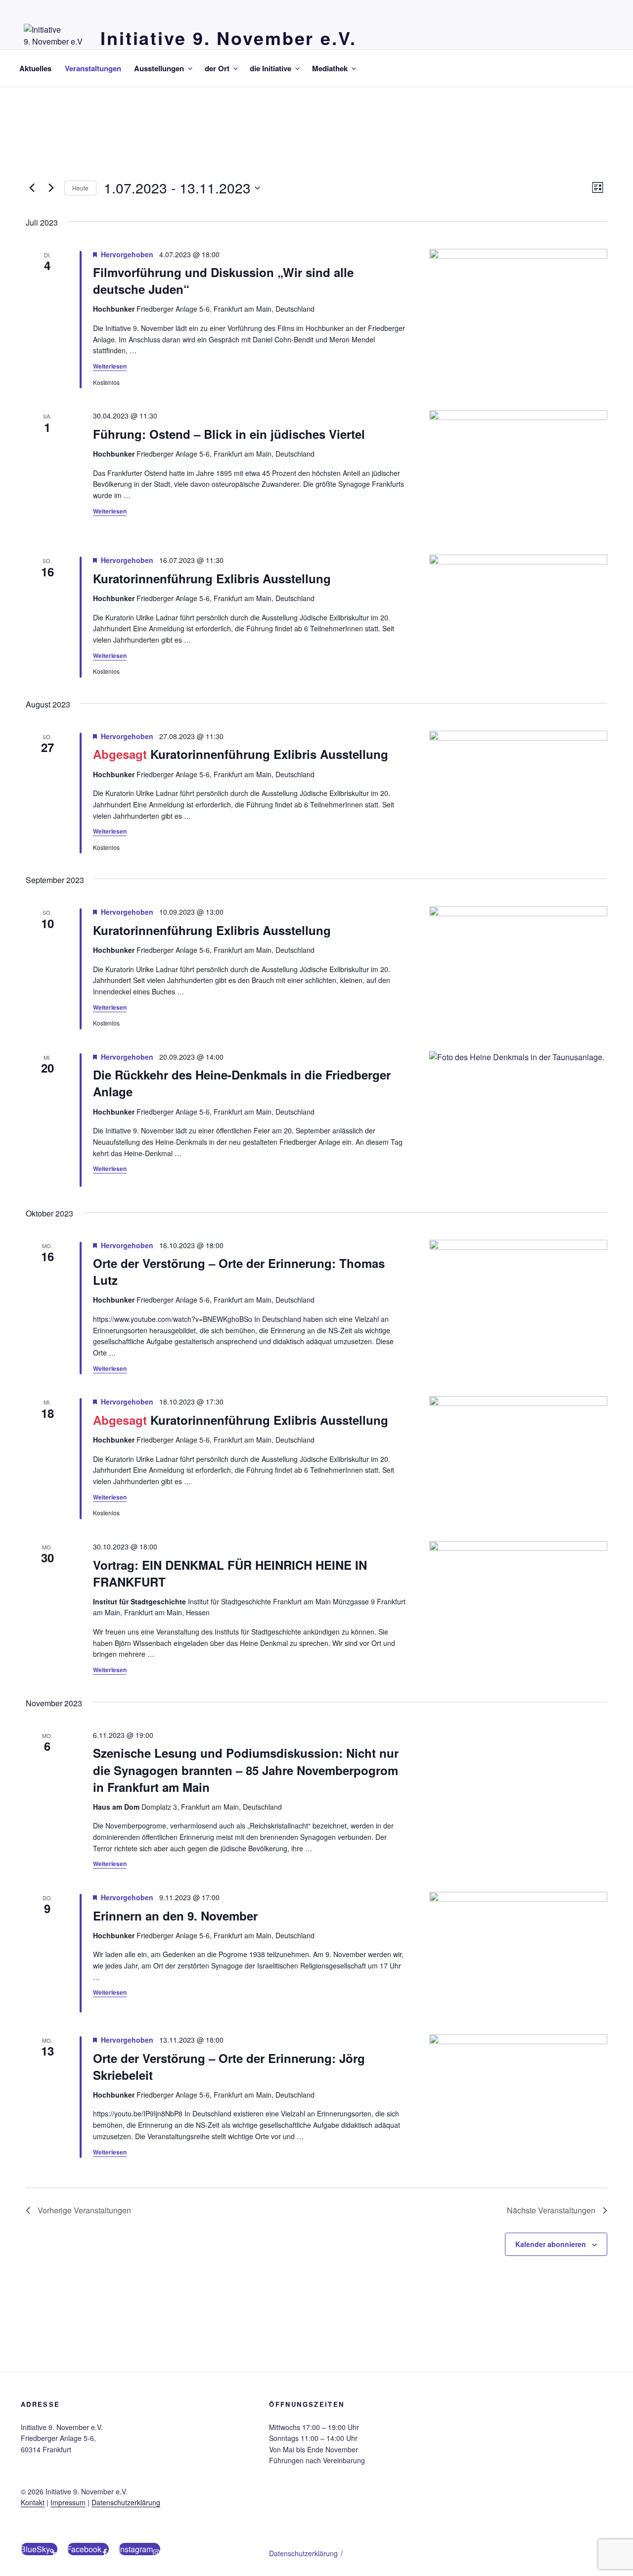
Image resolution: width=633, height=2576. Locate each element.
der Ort (217, 68)
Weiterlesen (110, 366)
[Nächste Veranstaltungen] (51, 188)
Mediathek (330, 68)
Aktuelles (35, 68)
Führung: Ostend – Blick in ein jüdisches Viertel (229, 434)
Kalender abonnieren (551, 2244)
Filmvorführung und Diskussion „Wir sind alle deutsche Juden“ (223, 281)
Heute (80, 188)
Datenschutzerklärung (126, 2502)
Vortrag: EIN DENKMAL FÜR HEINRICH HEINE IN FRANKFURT (230, 1573)
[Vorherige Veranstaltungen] (32, 188)
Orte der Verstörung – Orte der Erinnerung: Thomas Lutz (239, 1271)
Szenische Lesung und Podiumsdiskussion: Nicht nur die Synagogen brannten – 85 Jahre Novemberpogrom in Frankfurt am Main (246, 1770)
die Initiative (271, 68)
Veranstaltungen (93, 68)
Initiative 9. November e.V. (228, 38)
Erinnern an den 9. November (175, 1916)
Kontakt (33, 2502)
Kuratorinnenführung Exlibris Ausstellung (212, 578)
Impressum (68, 2502)
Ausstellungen (159, 68)
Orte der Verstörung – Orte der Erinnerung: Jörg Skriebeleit (229, 2066)
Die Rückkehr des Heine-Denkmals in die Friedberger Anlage (242, 1083)
